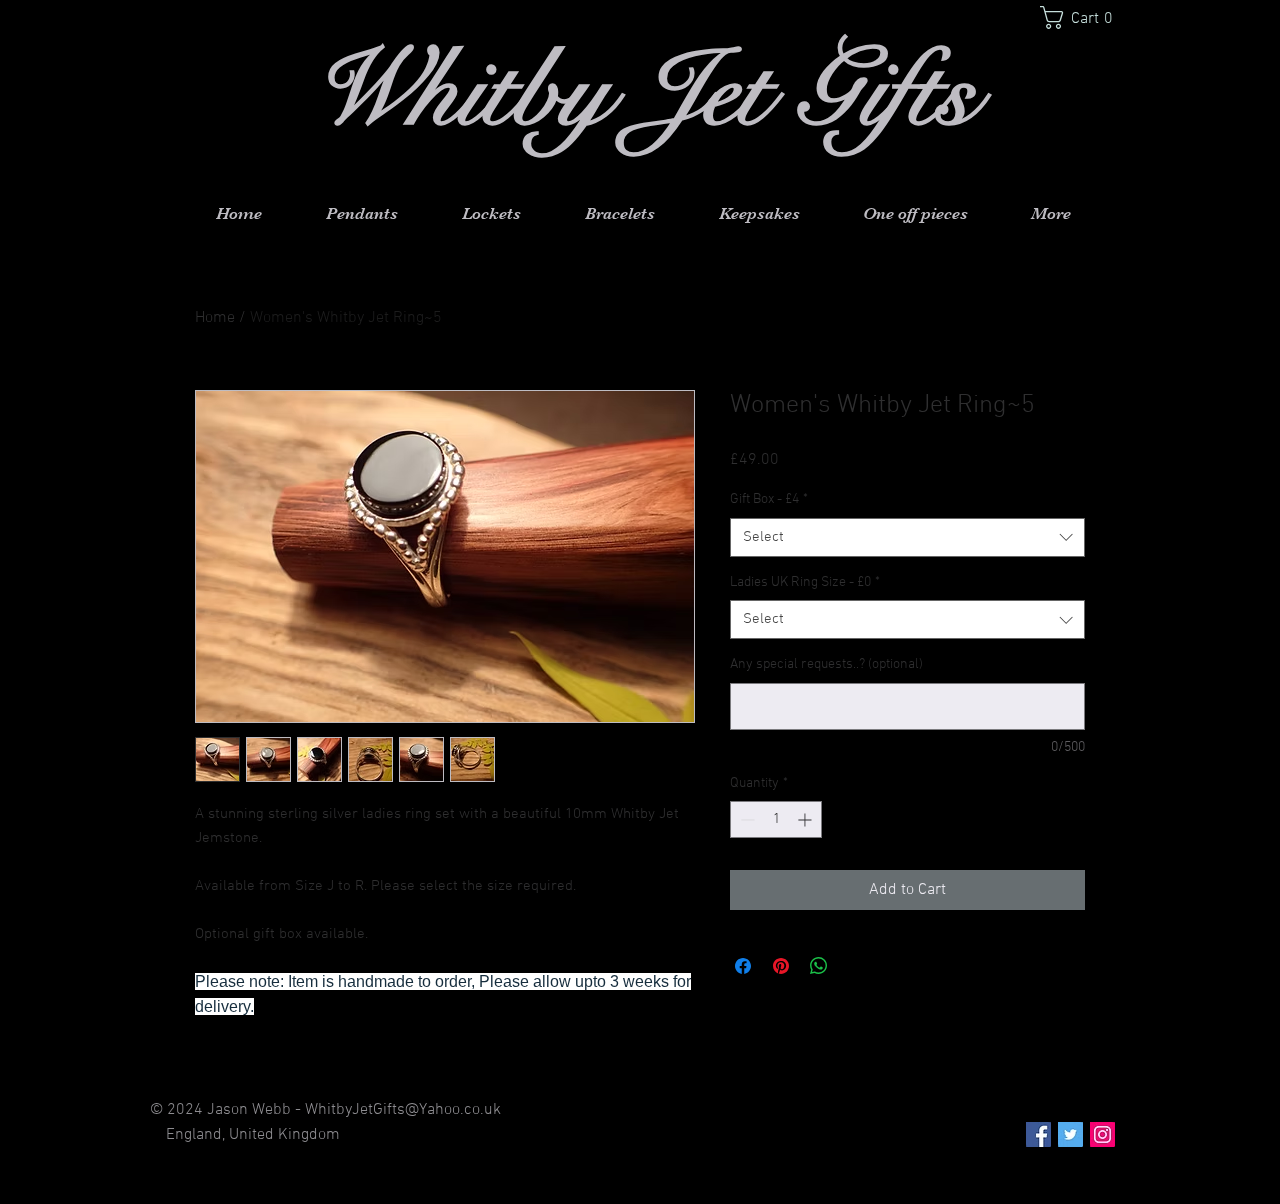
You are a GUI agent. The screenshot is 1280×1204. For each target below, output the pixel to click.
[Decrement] (745, 819)
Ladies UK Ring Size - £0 (805, 582)
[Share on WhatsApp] (819, 966)
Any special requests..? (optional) (826, 664)
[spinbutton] (776, 819)
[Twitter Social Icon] (1070, 1134)
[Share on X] (857, 966)
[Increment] (806, 819)
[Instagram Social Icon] (1102, 1134)
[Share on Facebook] (743, 966)
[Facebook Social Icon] (1038, 1134)
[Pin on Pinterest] (781, 966)
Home (215, 318)
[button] (1084, 17)
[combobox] (907, 537)
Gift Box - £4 (769, 499)
